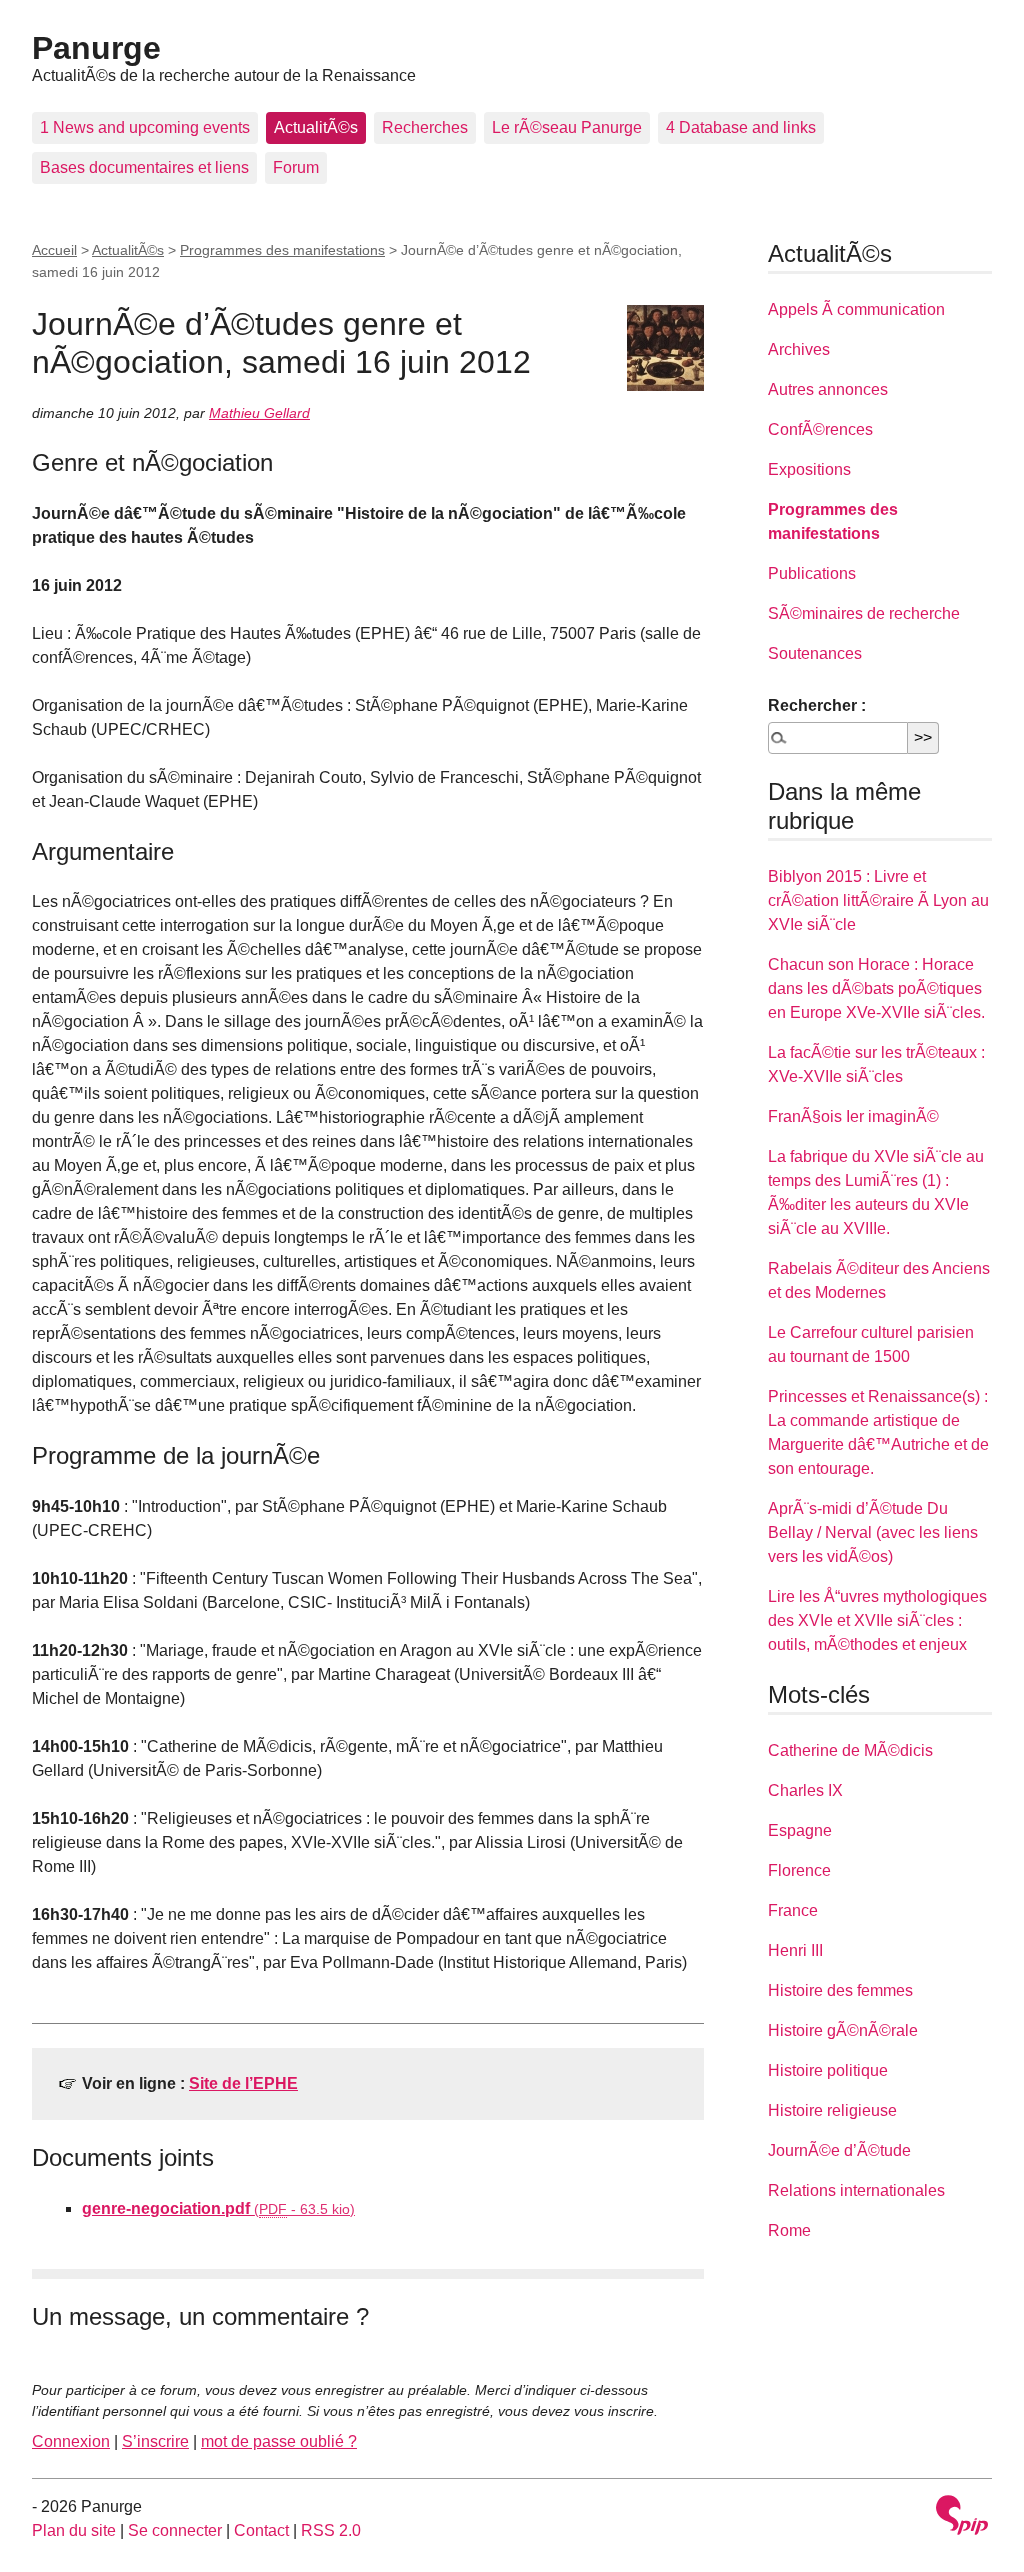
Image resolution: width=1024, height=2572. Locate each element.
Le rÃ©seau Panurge (567, 127)
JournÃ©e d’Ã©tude (839, 2150)
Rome (789, 2230)
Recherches (425, 127)
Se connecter (175, 2530)
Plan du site (74, 2530)
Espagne (800, 1830)
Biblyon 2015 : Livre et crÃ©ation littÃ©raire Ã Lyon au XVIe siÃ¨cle (878, 900)
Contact (261, 2530)
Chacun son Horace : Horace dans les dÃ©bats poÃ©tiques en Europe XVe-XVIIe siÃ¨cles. (876, 988)
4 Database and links (741, 127)
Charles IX (805, 1790)
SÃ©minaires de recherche (864, 613)
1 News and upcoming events (145, 127)
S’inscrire (155, 2441)
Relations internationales (856, 2190)
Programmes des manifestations (282, 250)
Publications (812, 573)
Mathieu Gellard (259, 413)
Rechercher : (817, 705)
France (793, 1910)
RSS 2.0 (331, 2530)
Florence (799, 1870)
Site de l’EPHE (243, 2083)
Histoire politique (828, 2070)
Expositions (809, 469)
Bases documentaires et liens (144, 167)
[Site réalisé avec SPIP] (962, 2517)
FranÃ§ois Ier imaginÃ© (853, 1116)
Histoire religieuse (832, 2110)
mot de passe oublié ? (279, 2441)
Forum (296, 167)
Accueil (54, 250)
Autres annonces (828, 389)
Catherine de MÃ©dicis (850, 1750)
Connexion (71, 2441)
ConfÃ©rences (820, 429)
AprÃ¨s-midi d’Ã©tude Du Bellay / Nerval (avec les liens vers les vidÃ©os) (873, 1532)
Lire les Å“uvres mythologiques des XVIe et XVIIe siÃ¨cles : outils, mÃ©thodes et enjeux (877, 1620)
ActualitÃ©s (316, 127)
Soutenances (815, 653)
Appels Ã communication (856, 309)
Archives (799, 349)
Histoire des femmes (840, 1990)
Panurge (96, 48)
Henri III (795, 1950)
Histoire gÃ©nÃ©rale (843, 2030)
